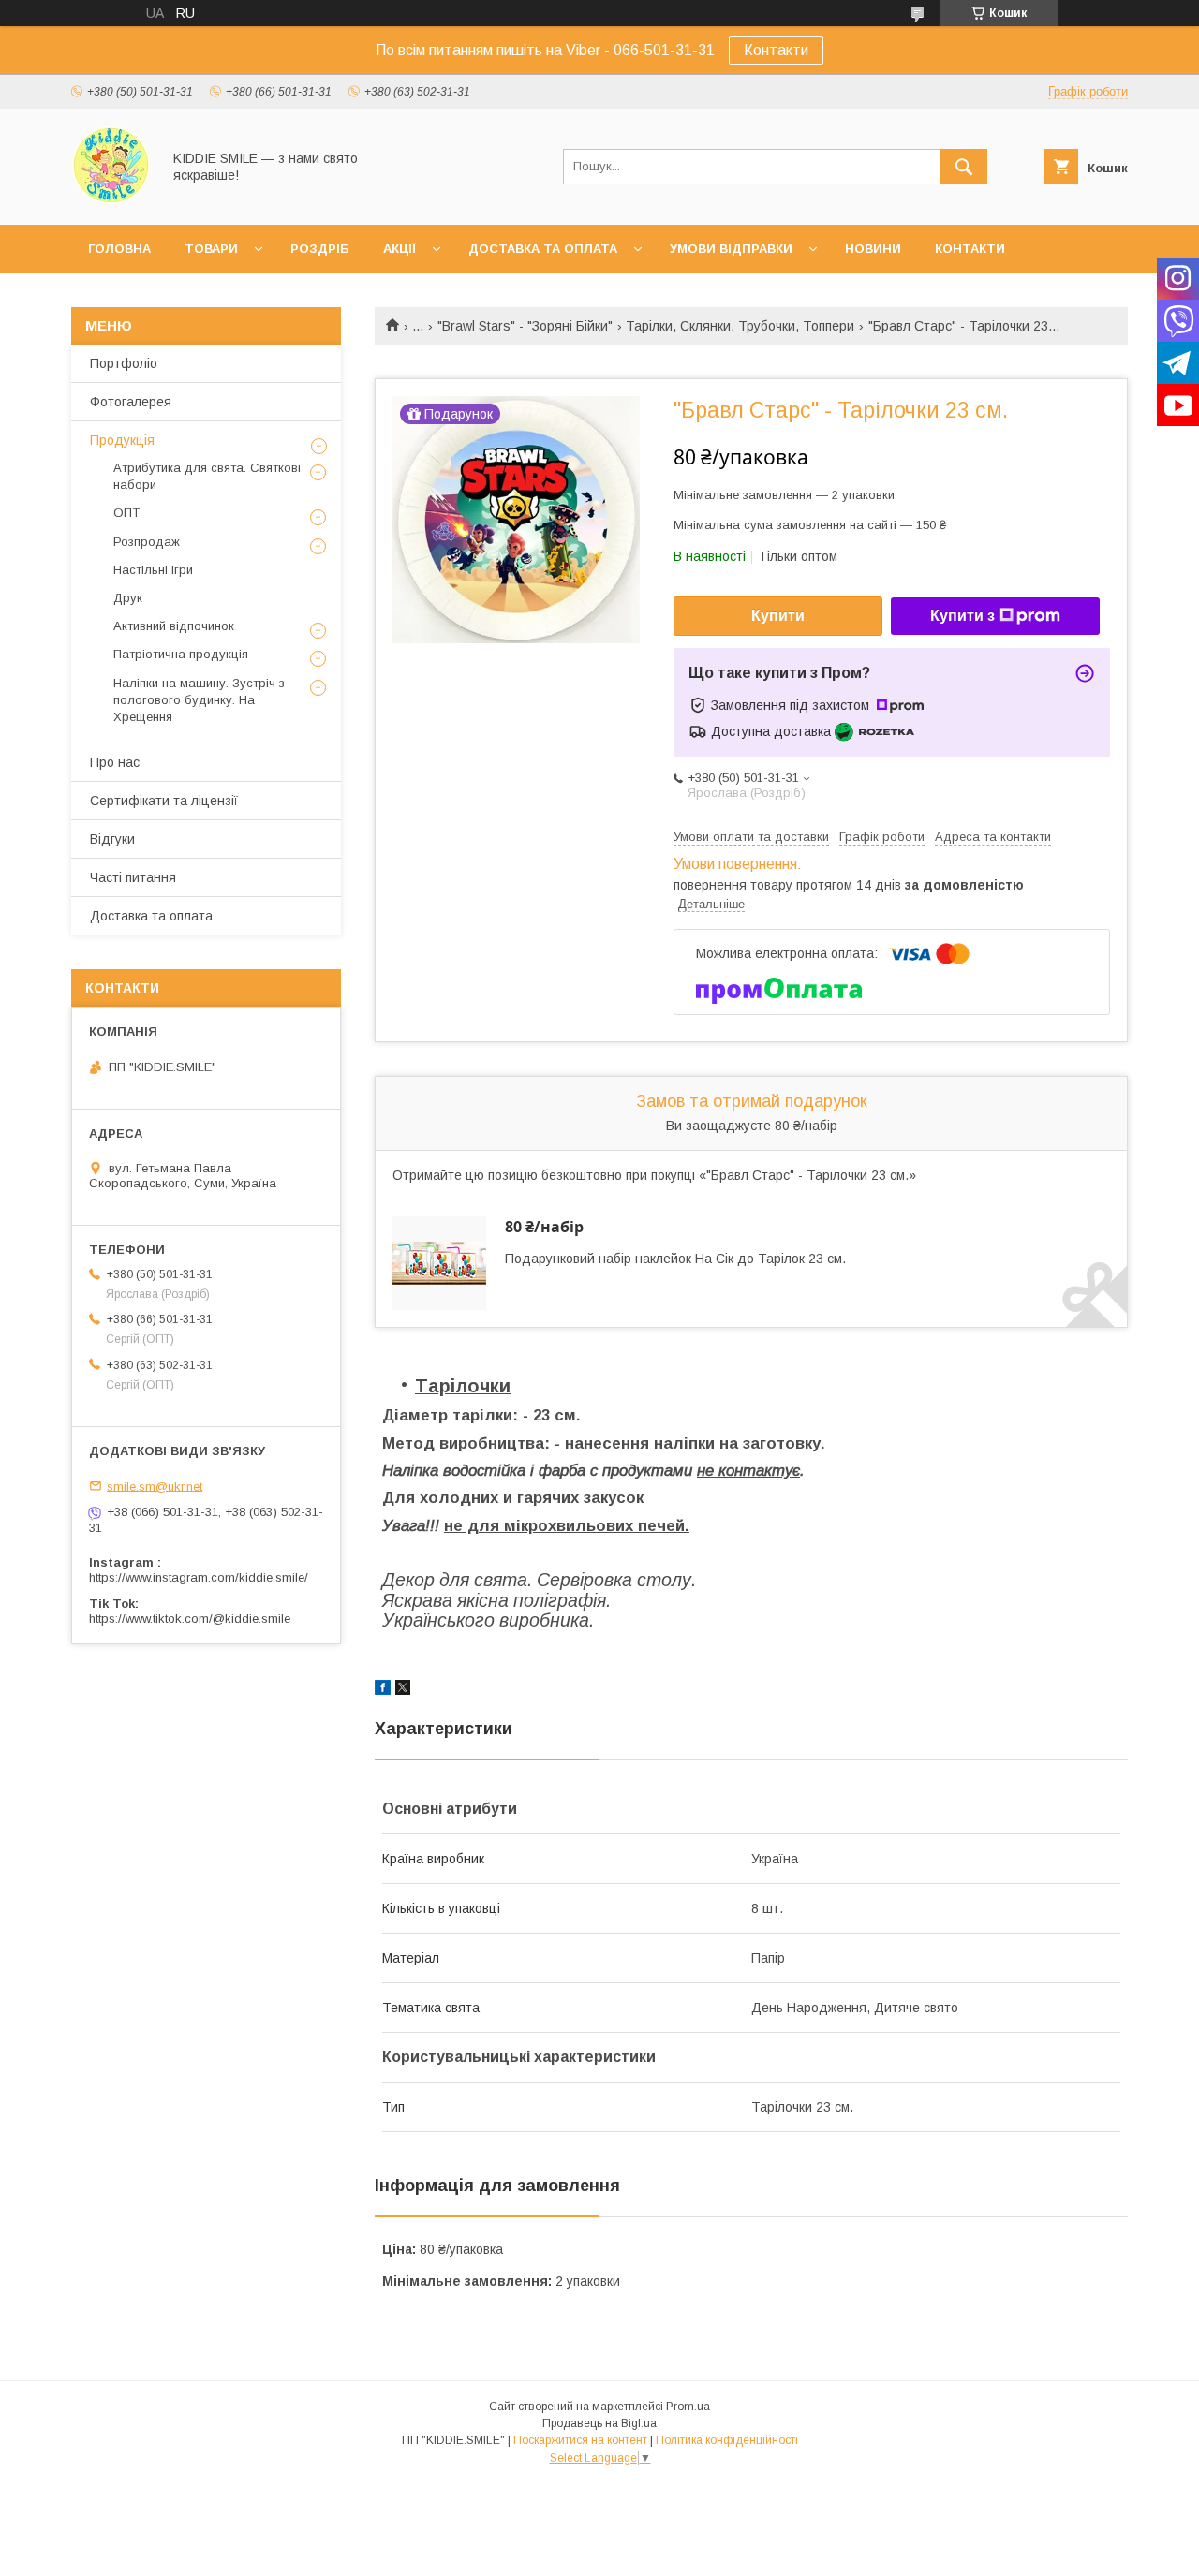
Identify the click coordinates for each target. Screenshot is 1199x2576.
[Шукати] (964, 167)
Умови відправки (731, 249)
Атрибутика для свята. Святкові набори (207, 476)
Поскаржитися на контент (580, 2440)
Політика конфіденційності (727, 2440)
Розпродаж (147, 542)
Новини (873, 249)
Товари (211, 249)
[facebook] (383, 1690)
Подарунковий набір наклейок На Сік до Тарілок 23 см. (675, 1259)
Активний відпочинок (174, 626)
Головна (119, 249)
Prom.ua (688, 2407)
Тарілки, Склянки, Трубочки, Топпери (740, 326)
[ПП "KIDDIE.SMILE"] (111, 200)
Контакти (776, 50)
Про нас (115, 762)
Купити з (962, 616)
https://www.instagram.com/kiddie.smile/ (199, 1577)
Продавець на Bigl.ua (599, 2423)
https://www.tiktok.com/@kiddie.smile (190, 1619)
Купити (778, 616)
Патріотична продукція (181, 654)
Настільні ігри (153, 570)
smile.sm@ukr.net (155, 1486)
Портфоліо (124, 363)
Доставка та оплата (543, 249)
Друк (128, 598)
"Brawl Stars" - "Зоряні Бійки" (525, 326)
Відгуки (112, 839)
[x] (403, 1690)
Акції (400, 249)
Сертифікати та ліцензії (164, 801)
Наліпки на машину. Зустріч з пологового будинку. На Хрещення (199, 700)
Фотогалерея (131, 402)
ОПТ (126, 513)
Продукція (122, 440)
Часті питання (133, 877)
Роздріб (320, 249)
